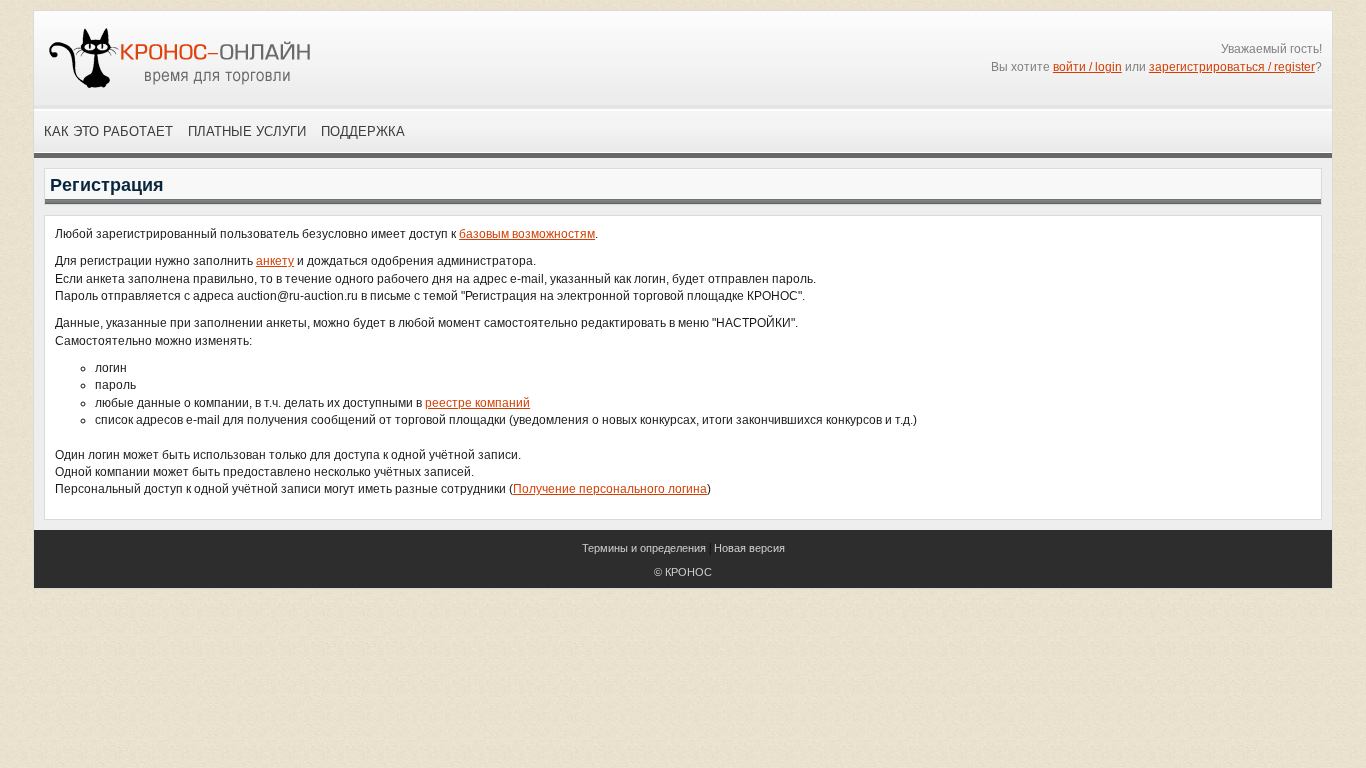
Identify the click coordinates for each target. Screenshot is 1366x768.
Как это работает (108, 131)
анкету (275, 261)
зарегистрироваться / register (1232, 67)
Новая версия (749, 548)
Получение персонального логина (610, 489)
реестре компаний (477, 403)
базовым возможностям (527, 234)
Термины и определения (644, 548)
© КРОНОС (683, 572)
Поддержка (363, 131)
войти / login (1087, 67)
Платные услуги (247, 131)
